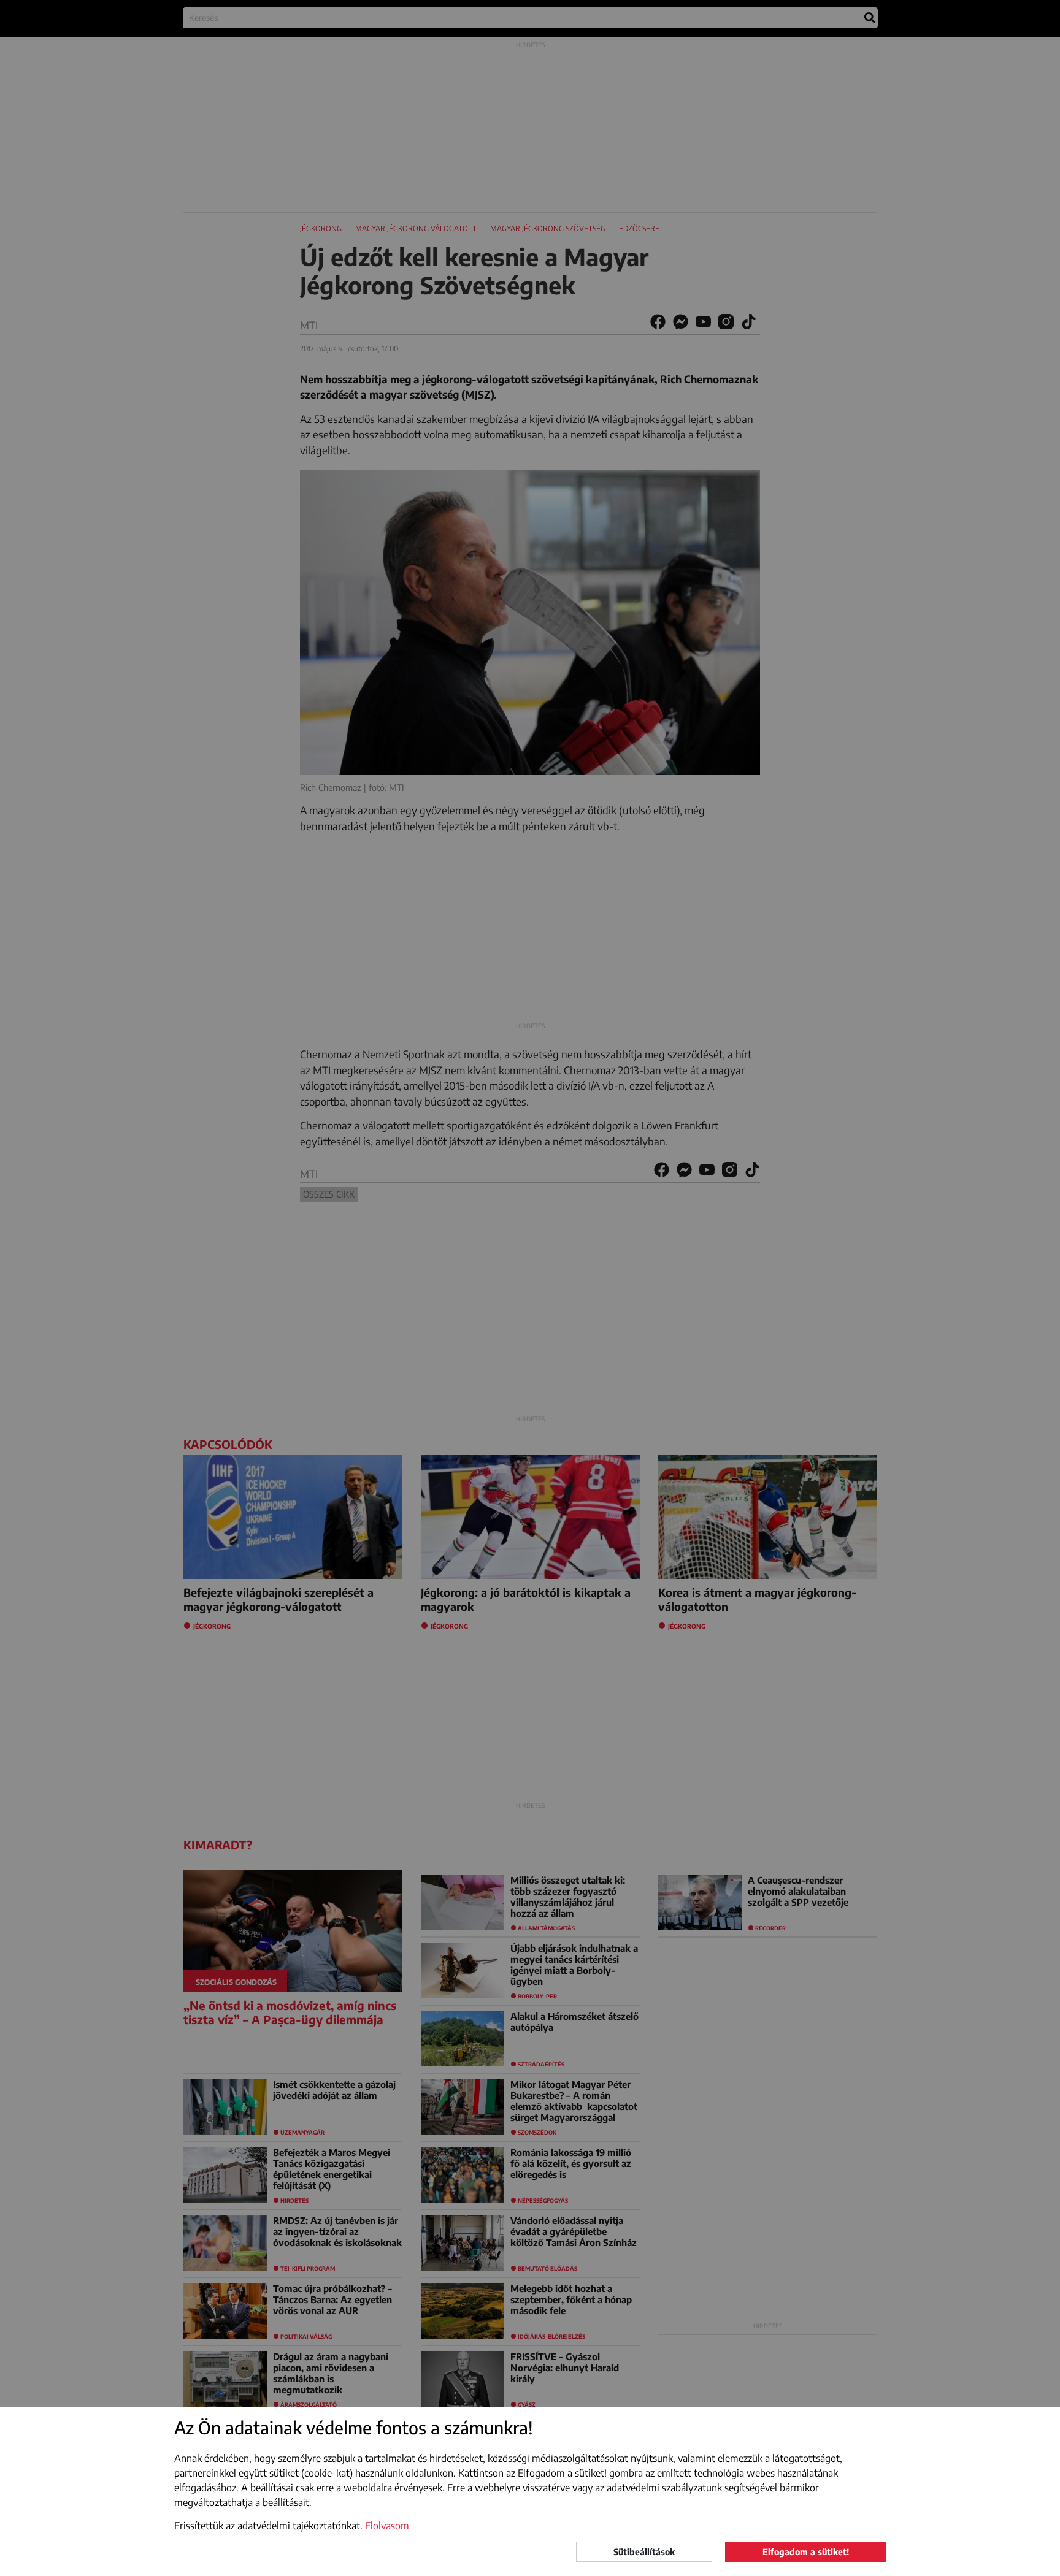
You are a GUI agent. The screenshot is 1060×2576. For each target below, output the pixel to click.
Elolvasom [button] (387, 2526)
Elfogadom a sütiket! (806, 2552)
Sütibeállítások (644, 2552)
